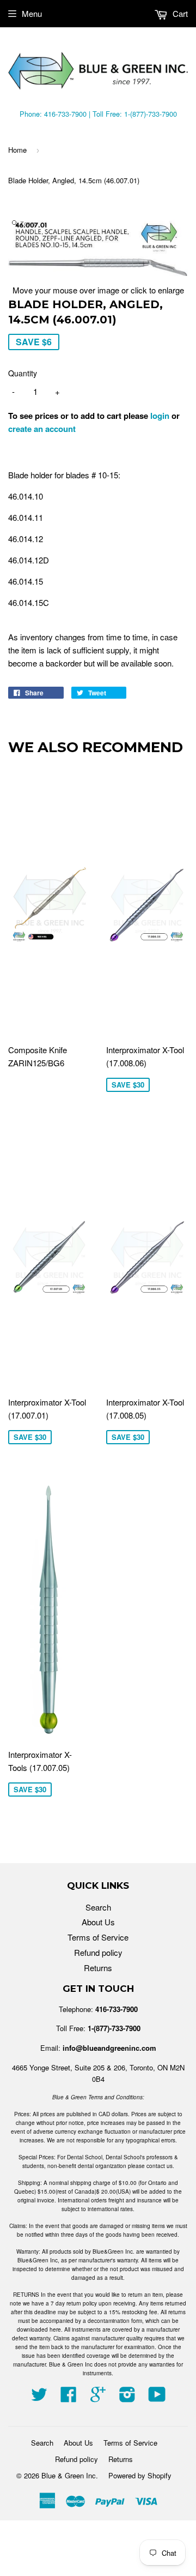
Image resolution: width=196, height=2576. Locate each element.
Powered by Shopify (140, 2475)
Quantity (23, 373)
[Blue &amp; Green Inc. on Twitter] (39, 2397)
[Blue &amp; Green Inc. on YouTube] (157, 2397)
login (160, 416)
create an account (42, 429)
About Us (98, 1922)
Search (98, 1907)
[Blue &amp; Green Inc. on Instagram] (127, 2397)
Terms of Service (98, 1937)
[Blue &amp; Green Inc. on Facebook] (69, 2397)
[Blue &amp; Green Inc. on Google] (98, 2397)
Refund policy (98, 1952)
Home (17, 150)
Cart (179, 13)
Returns (98, 1968)
